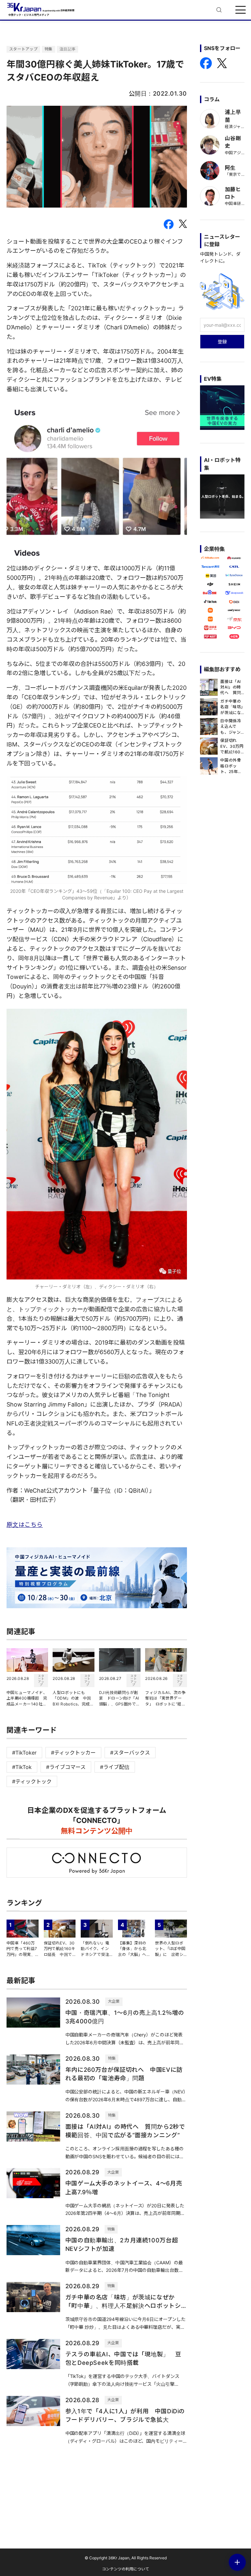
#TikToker (24, 1753)
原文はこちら (25, 1525)
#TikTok (22, 1767)
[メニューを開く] (241, 10)
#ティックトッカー (73, 1753)
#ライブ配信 (115, 1767)
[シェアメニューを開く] (237, 2562)
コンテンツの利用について (125, 2569)
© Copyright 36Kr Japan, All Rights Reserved (126, 2558)
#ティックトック (32, 1781)
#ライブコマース (66, 1767)
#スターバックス (130, 1753)
